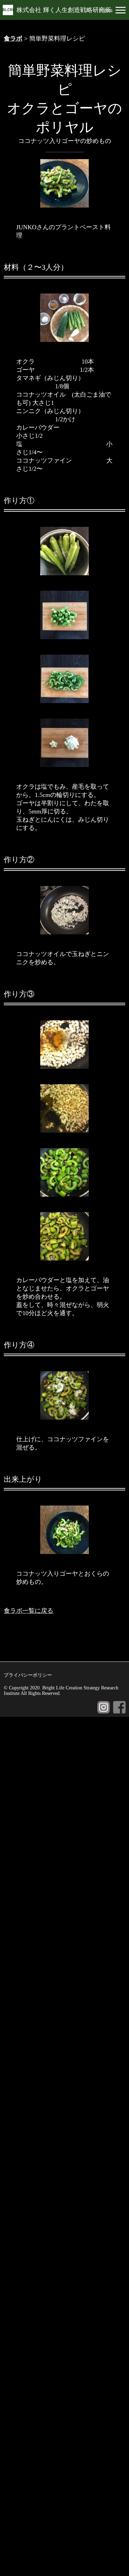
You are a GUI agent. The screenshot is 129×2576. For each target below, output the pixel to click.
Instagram (104, 1707)
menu (106, 10)
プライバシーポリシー (28, 1675)
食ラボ (13, 38)
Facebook (119, 1707)
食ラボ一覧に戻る (29, 1611)
